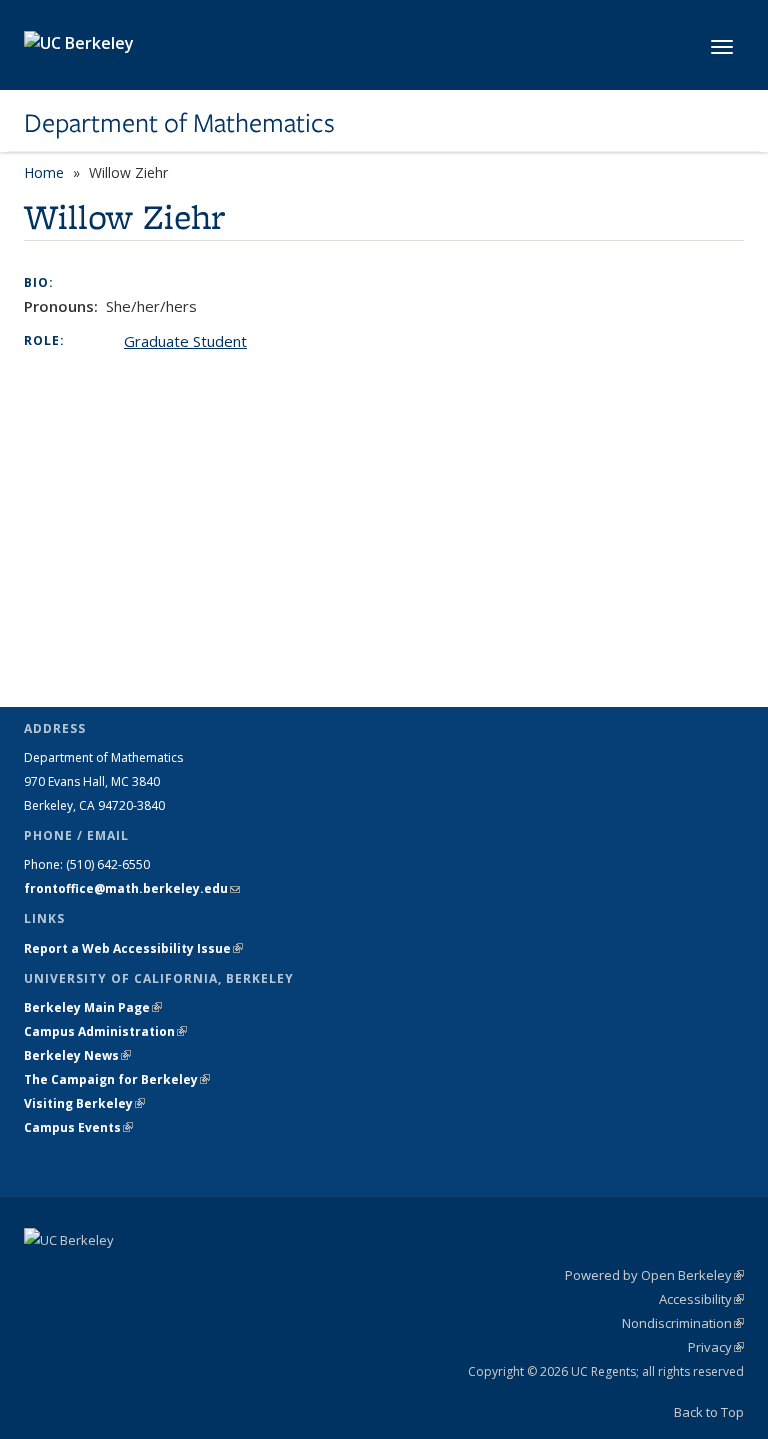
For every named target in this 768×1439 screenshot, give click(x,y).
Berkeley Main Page (93, 1007)
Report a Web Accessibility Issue (133, 948)
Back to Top (709, 1412)
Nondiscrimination (683, 1323)
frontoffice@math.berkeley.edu (132, 888)
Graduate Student (185, 341)
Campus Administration (105, 1031)
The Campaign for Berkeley (117, 1079)
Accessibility (701, 1299)
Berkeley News (77, 1055)
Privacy (716, 1347)
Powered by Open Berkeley (654, 1275)
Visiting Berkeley (84, 1103)
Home (44, 172)
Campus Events (78, 1127)
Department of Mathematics (179, 123)
